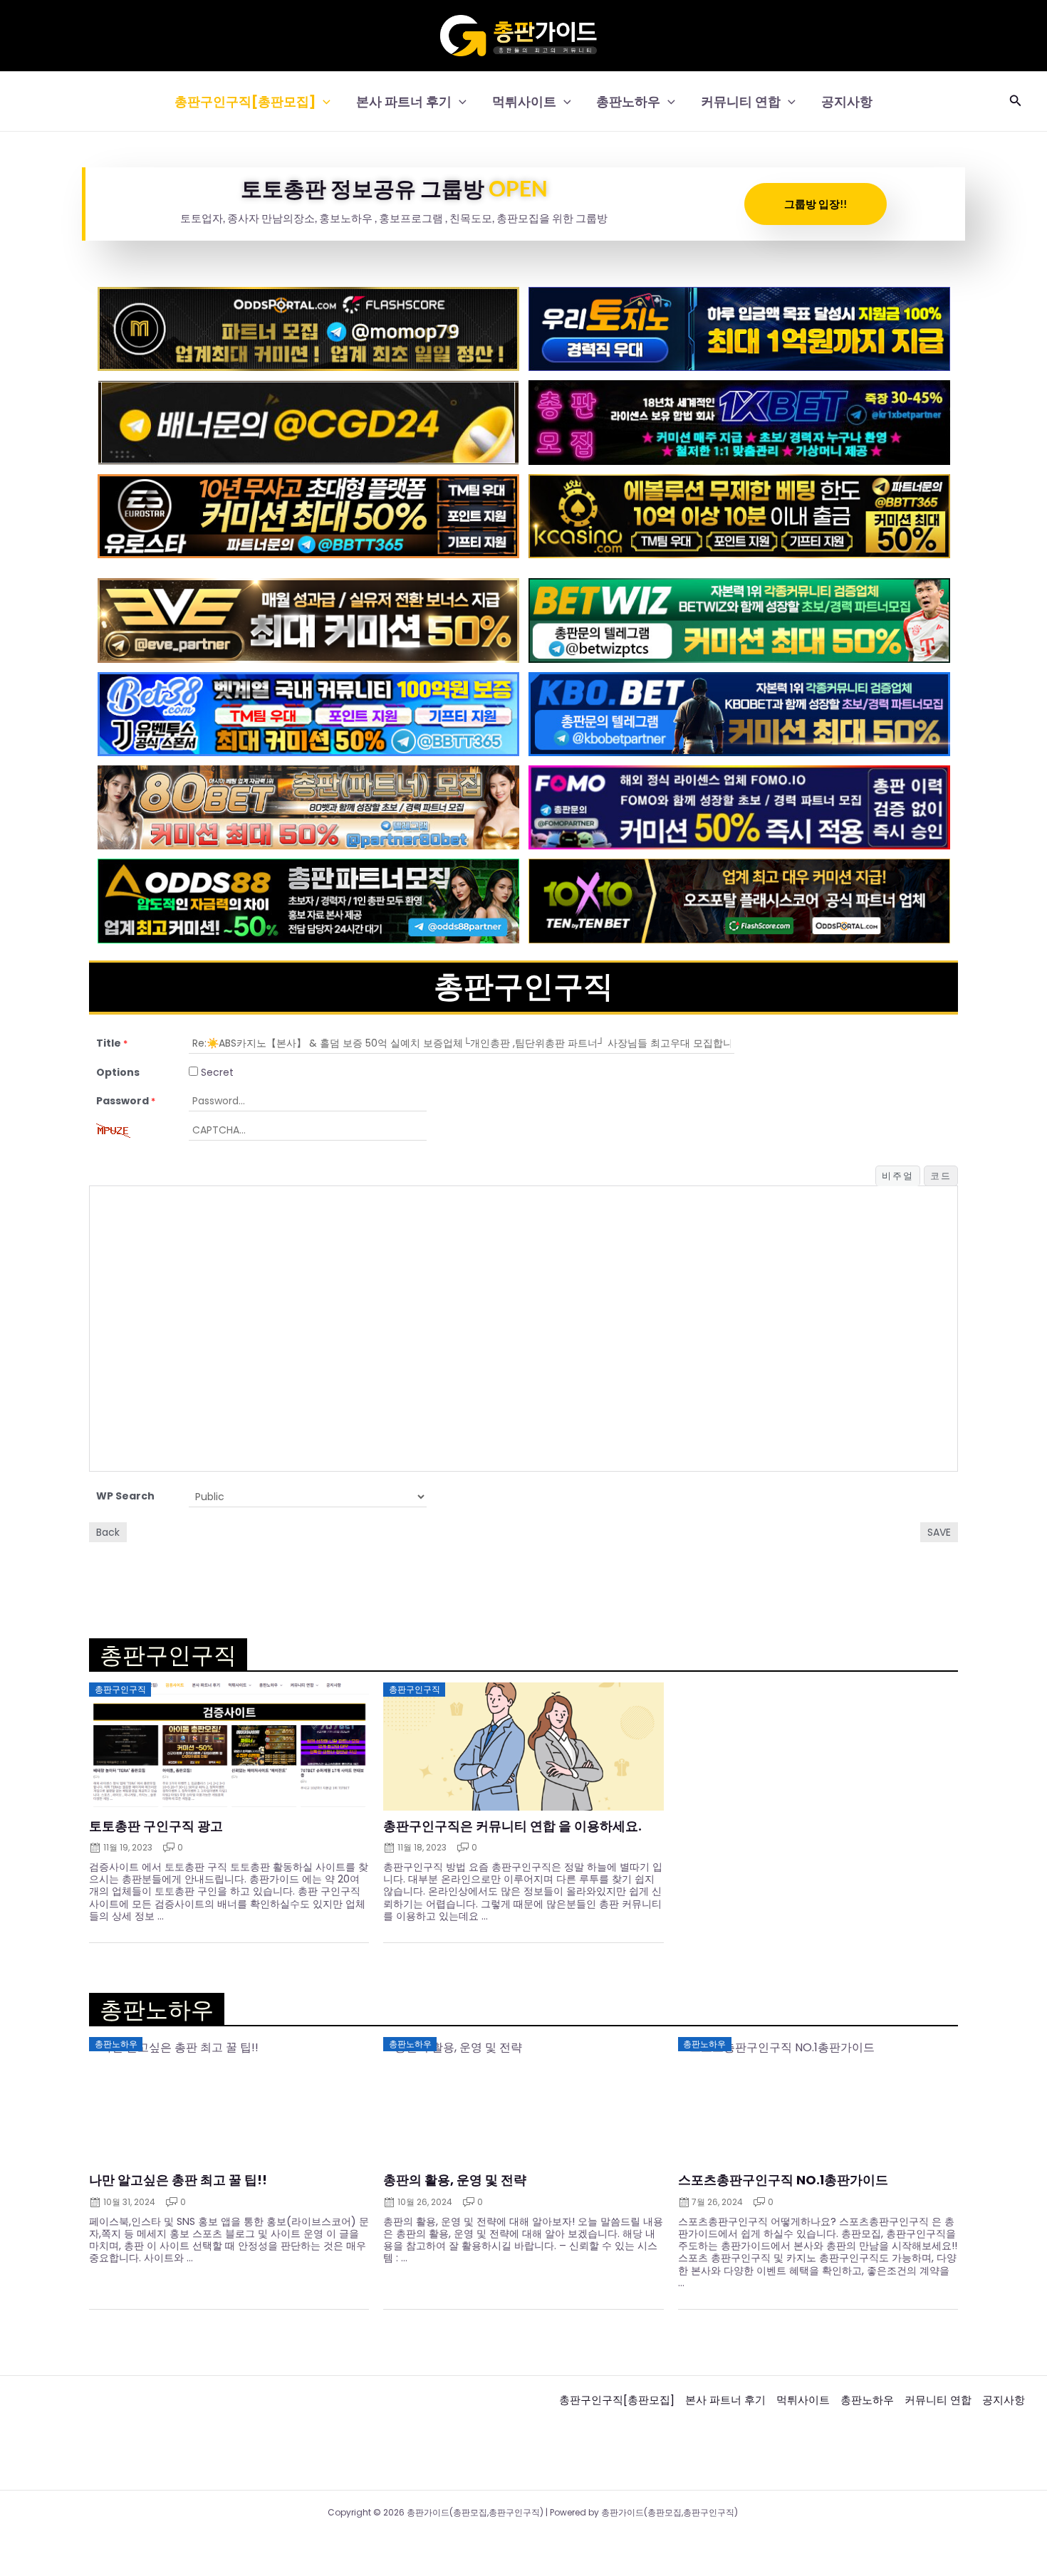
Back (108, 1532)
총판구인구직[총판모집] (245, 101)
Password (126, 1101)
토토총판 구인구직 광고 (156, 1826)
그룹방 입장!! (816, 204)
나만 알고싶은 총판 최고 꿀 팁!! (178, 2180)
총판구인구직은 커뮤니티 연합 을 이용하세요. (512, 1826)
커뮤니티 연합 (741, 101)
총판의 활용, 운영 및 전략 (455, 2180)
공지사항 (847, 101)
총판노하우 (628, 101)
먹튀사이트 (524, 101)
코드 (941, 1176)
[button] (323, 101)
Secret (216, 1072)
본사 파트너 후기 (404, 101)
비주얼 (898, 1176)
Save (939, 1532)
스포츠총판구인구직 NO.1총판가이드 (783, 2180)
